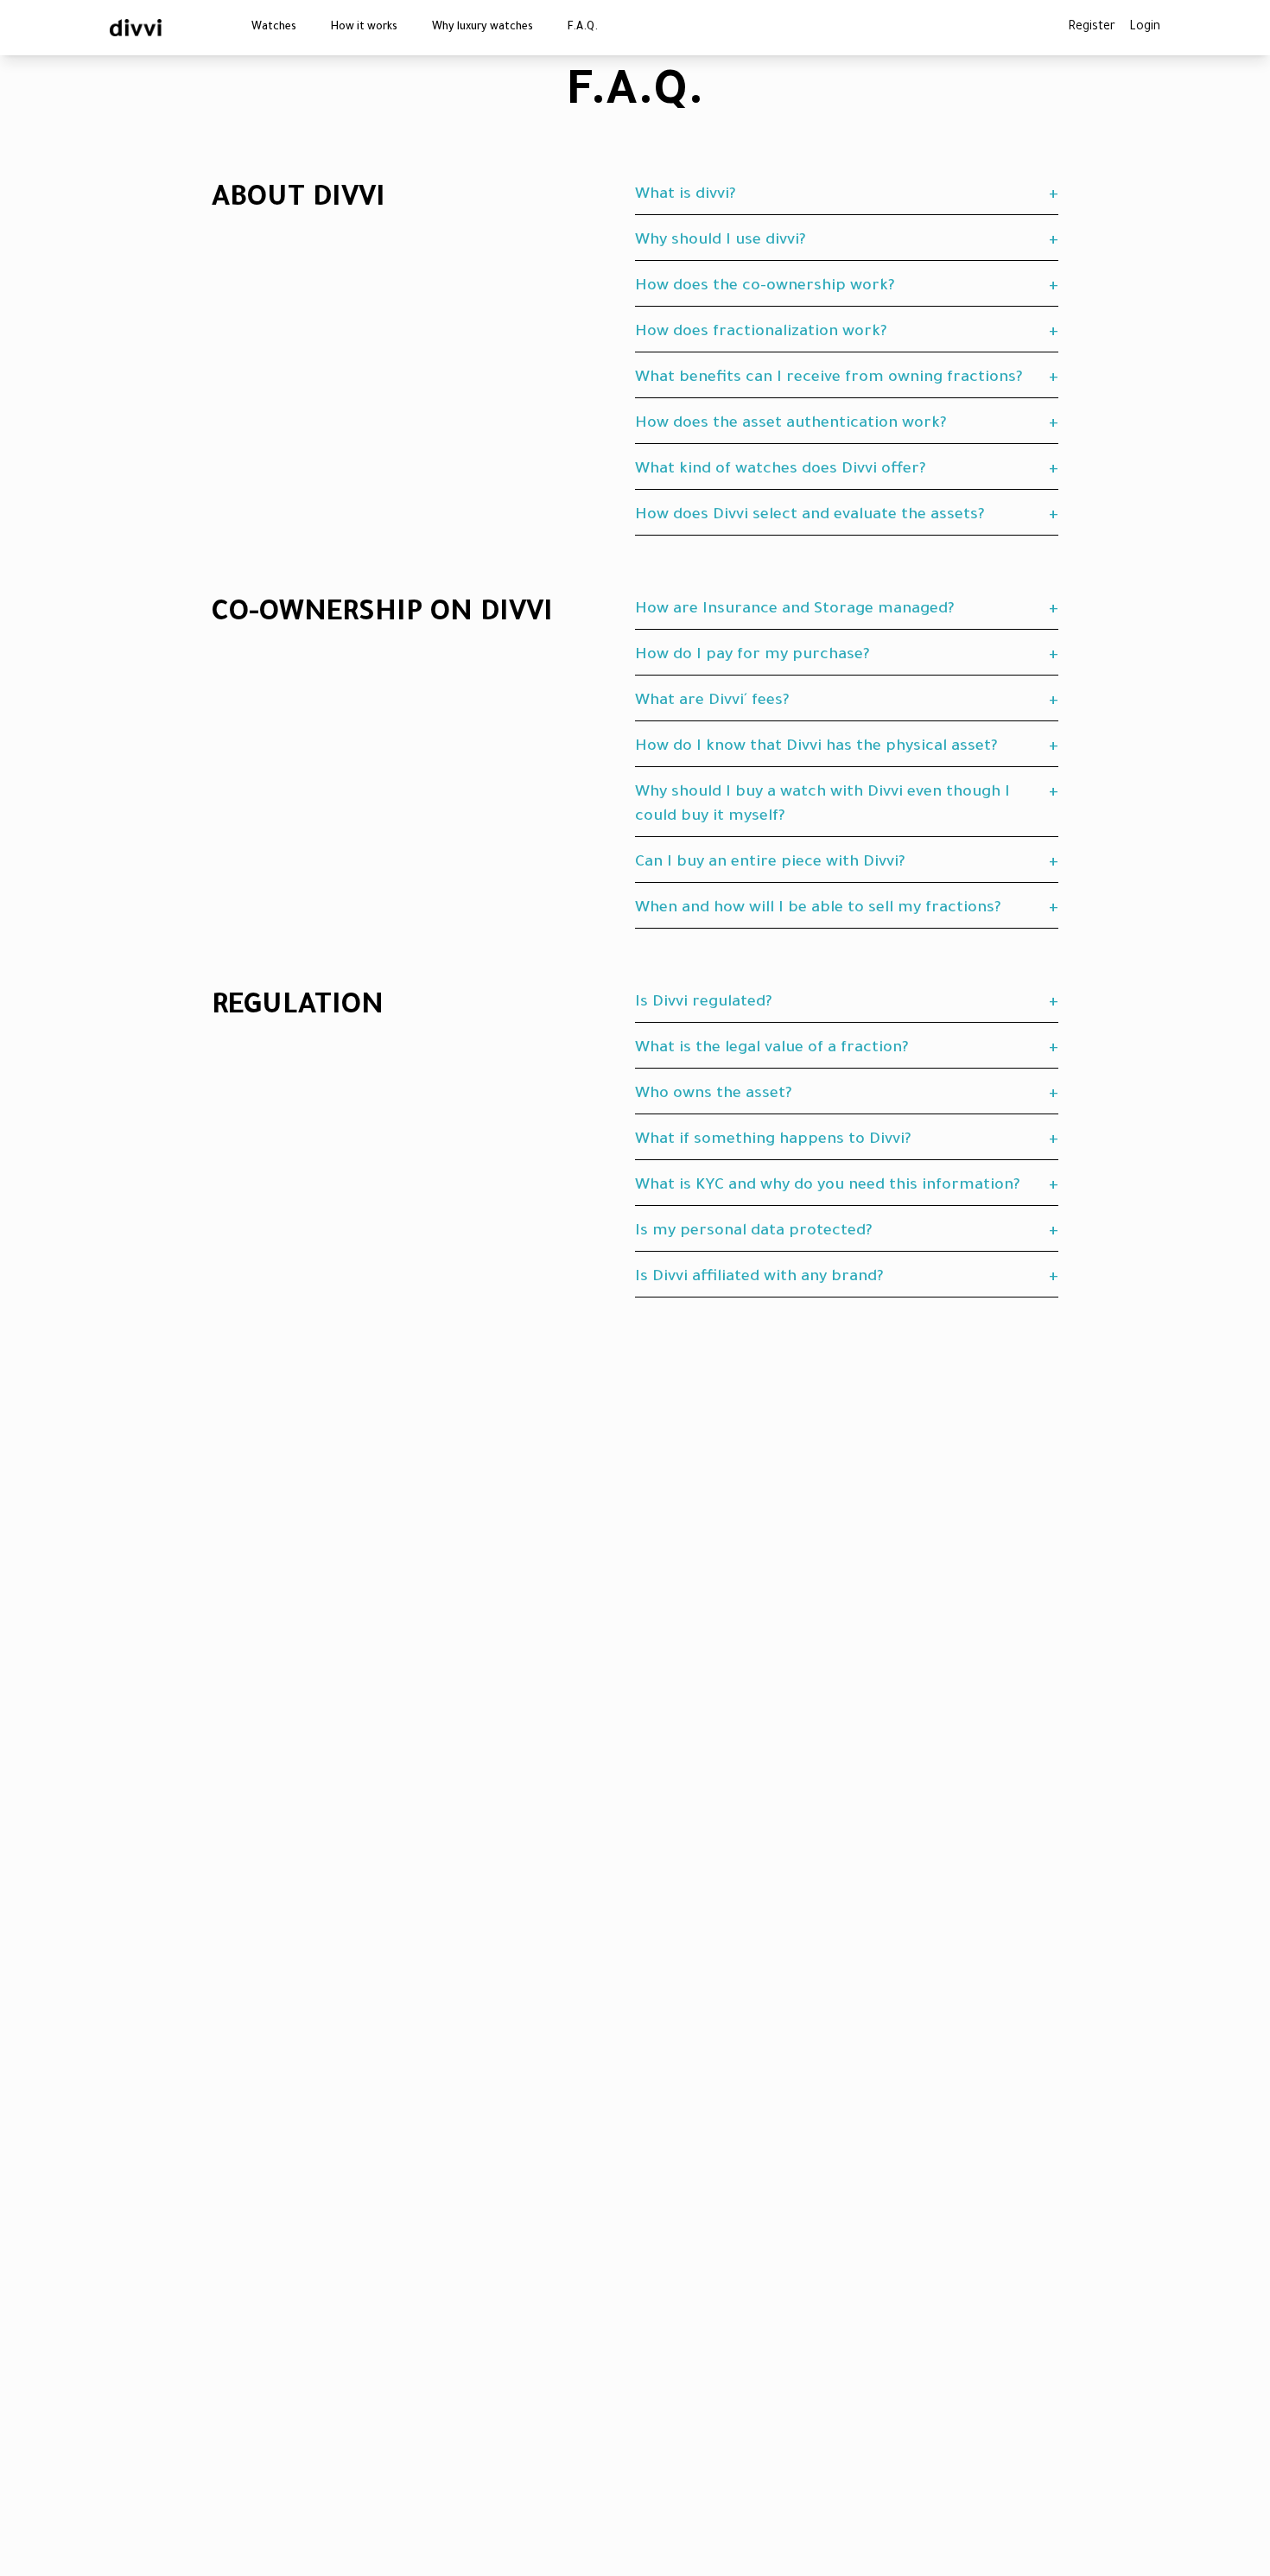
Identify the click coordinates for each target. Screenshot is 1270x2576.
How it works (364, 28)
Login (1145, 28)
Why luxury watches (483, 28)
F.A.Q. (583, 28)
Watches (274, 28)
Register (1092, 28)
